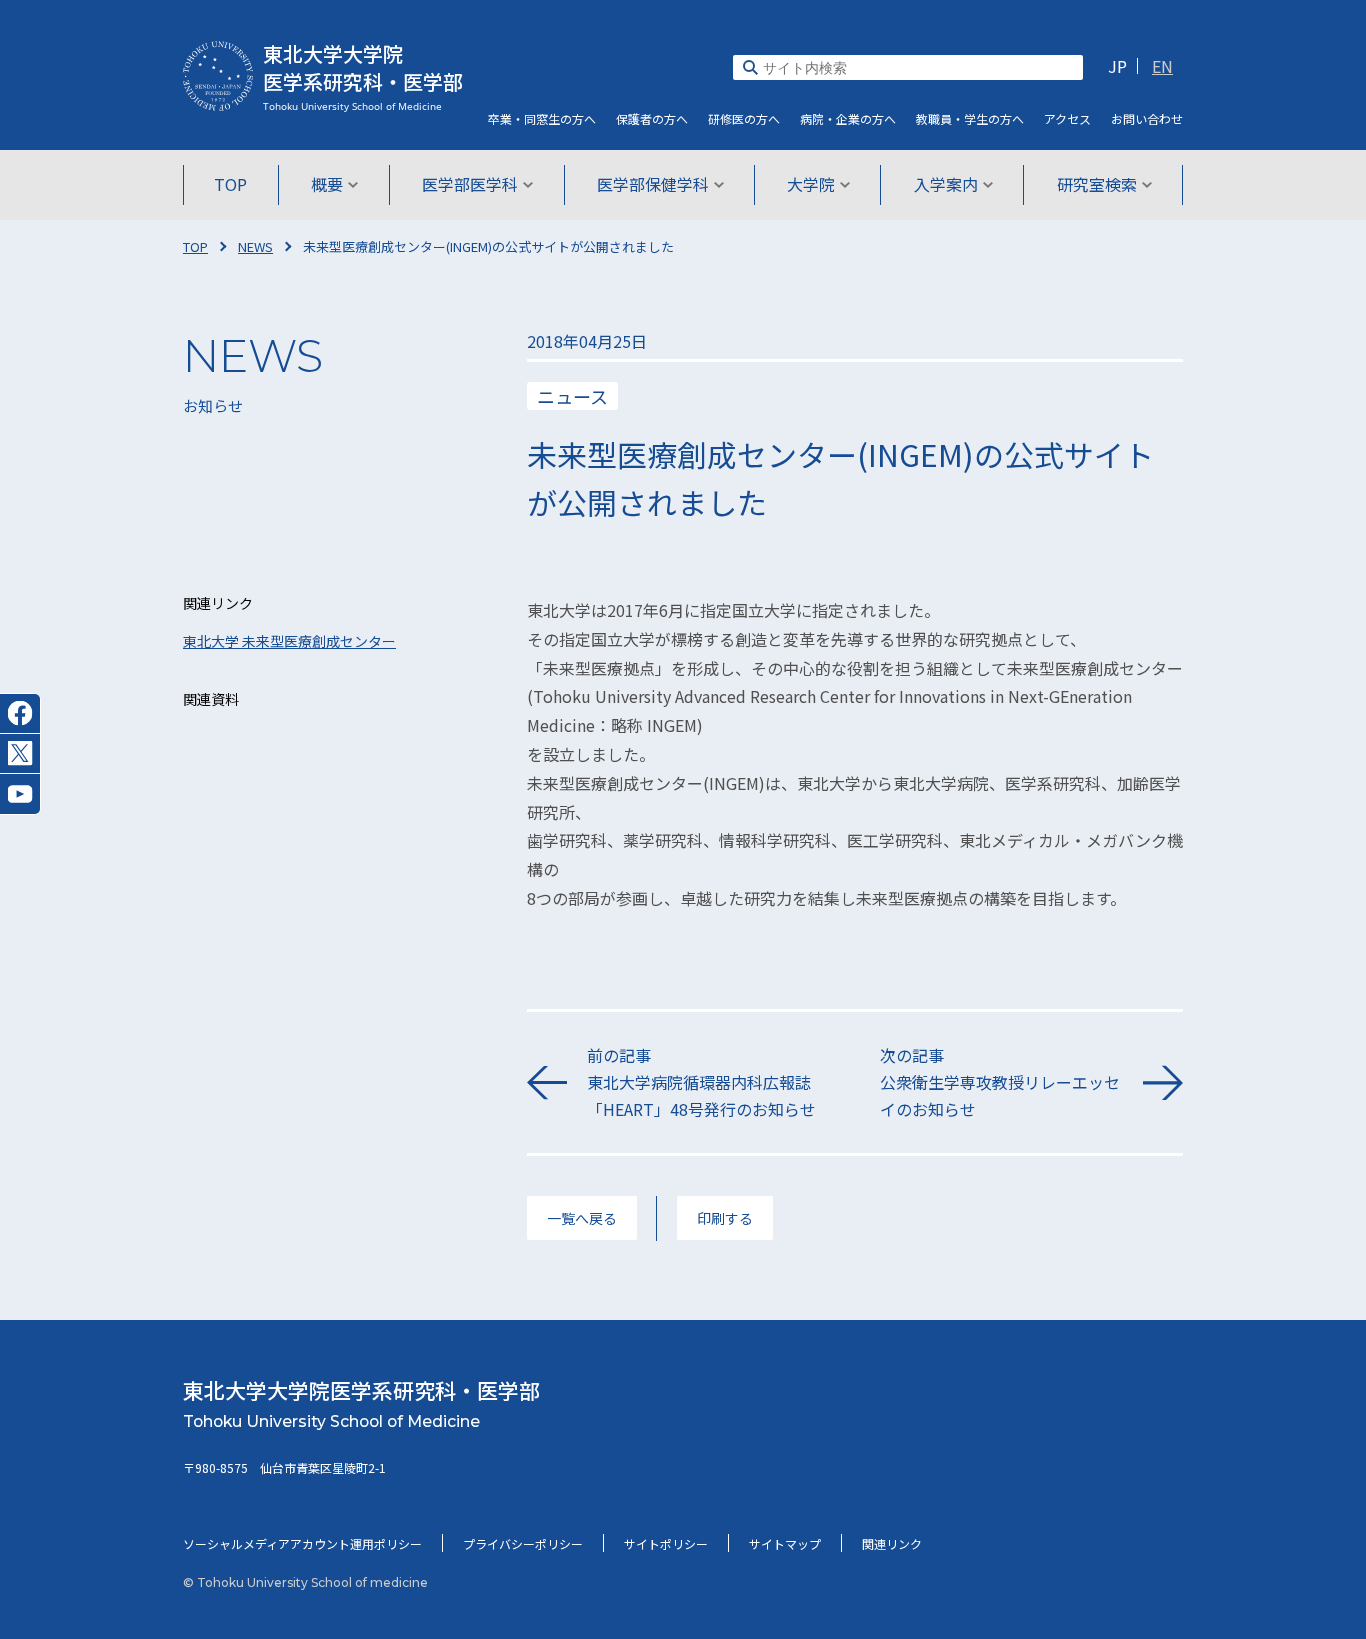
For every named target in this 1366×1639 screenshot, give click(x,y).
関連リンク (892, 1543)
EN (1162, 66)
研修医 (744, 118)
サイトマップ (785, 1543)
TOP (230, 184)
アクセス (1067, 118)
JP (1117, 66)
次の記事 (1000, 1082)
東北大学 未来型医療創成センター (289, 641)
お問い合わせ (1147, 118)
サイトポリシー (666, 1543)
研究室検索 (1097, 184)
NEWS (255, 246)
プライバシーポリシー (523, 1543)
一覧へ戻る (582, 1218)
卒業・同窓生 (542, 118)
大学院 (811, 184)
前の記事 (701, 1082)
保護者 (652, 118)
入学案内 (946, 184)
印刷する (725, 1218)
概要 (327, 184)
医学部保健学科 (653, 184)
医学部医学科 (470, 184)
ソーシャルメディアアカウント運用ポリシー (302, 1543)
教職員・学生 (970, 118)
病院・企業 (848, 118)
